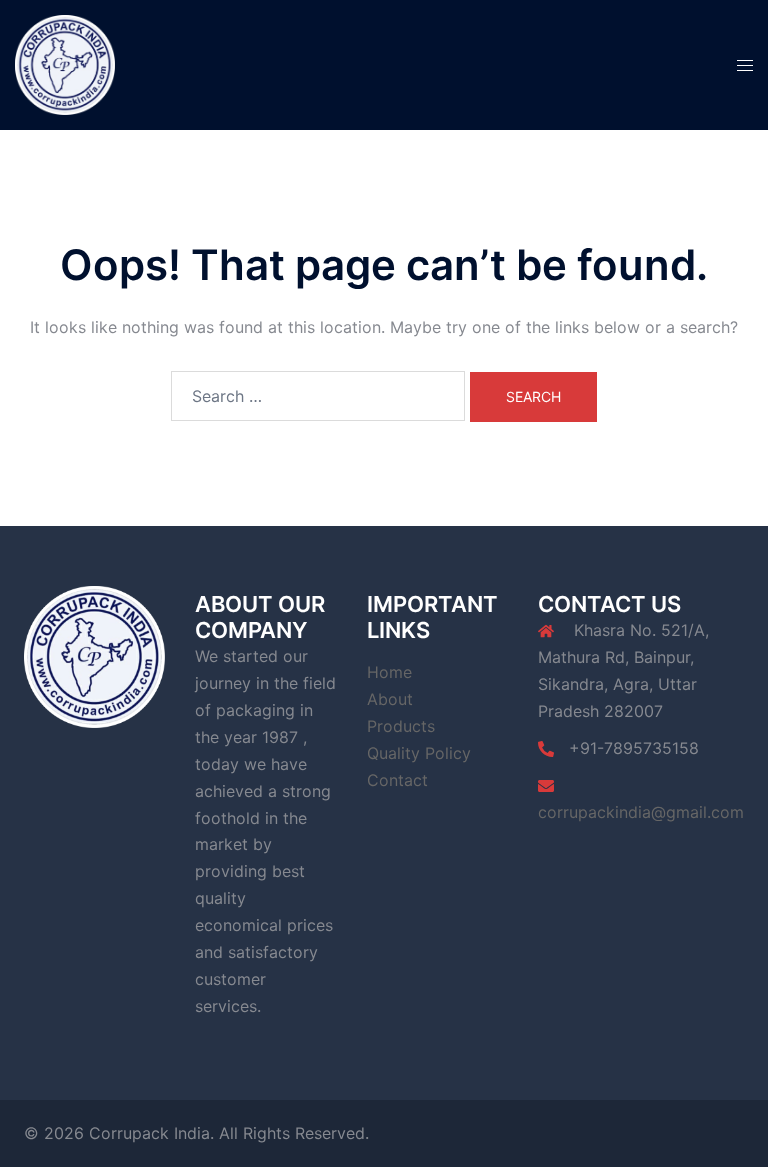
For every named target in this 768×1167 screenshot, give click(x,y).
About (390, 699)
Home (389, 672)
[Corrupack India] (65, 63)
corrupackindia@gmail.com (641, 812)
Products (401, 726)
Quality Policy (419, 753)
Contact (397, 780)
